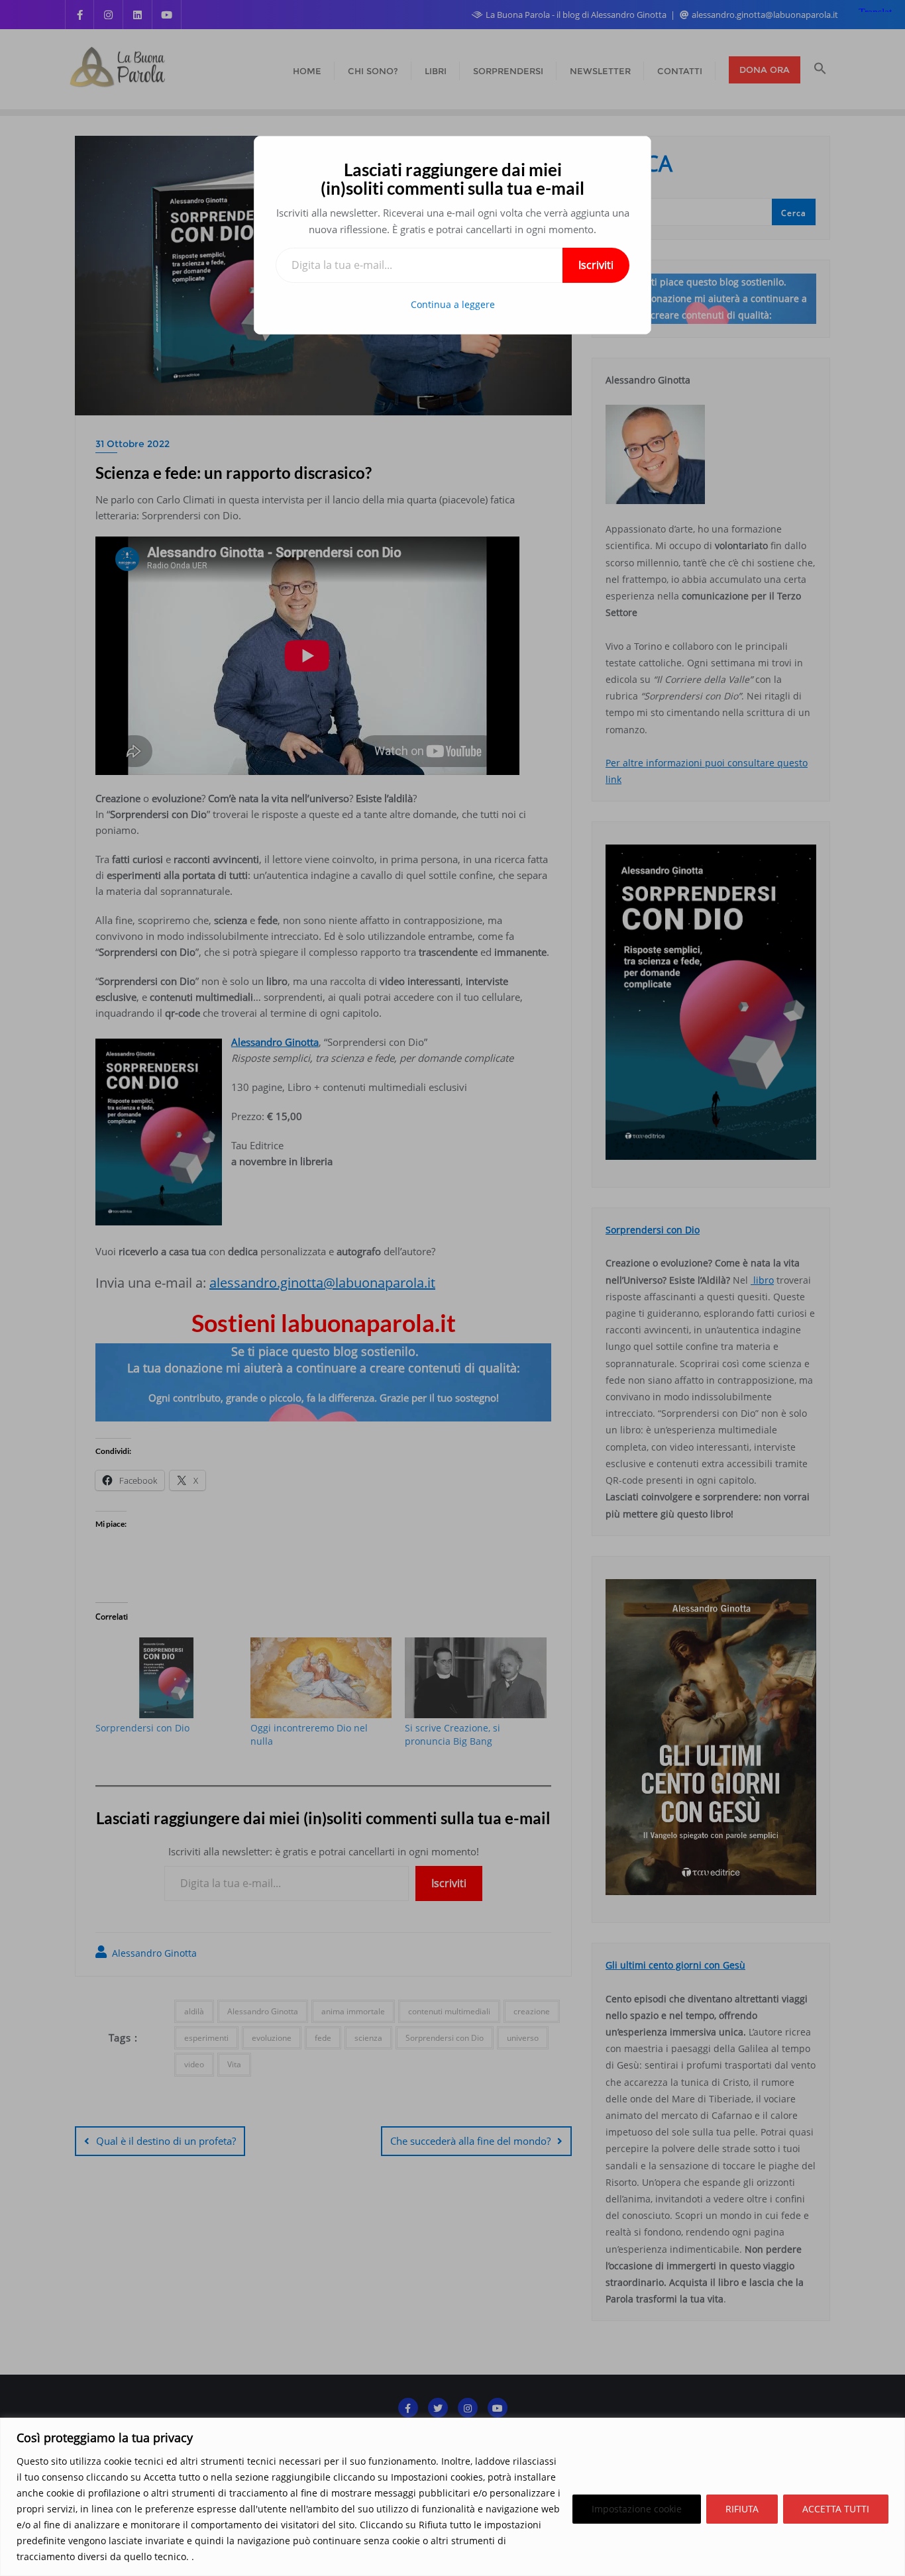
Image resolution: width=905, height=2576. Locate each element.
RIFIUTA (742, 2509)
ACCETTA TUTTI (836, 2509)
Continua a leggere (453, 304)
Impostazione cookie (637, 2509)
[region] (452, 2497)
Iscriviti (596, 265)
